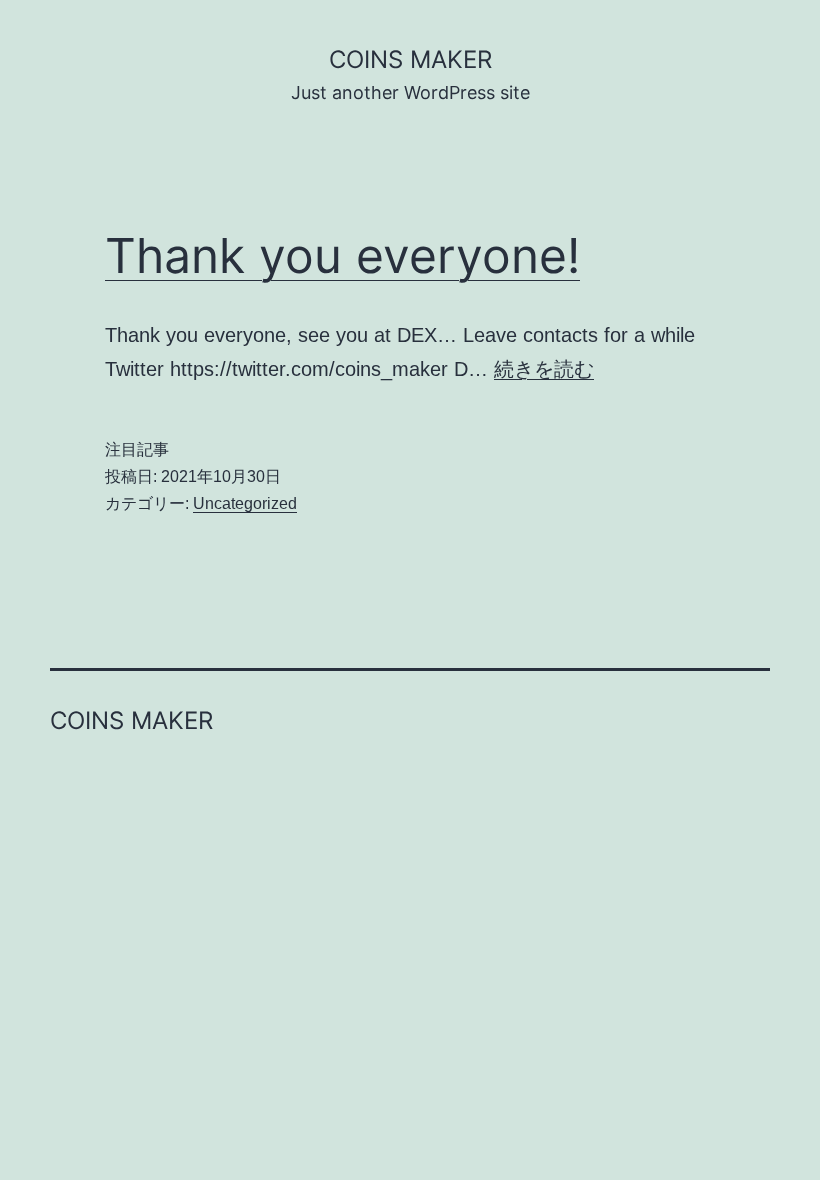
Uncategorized (245, 503)
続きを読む (544, 369)
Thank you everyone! (342, 255)
